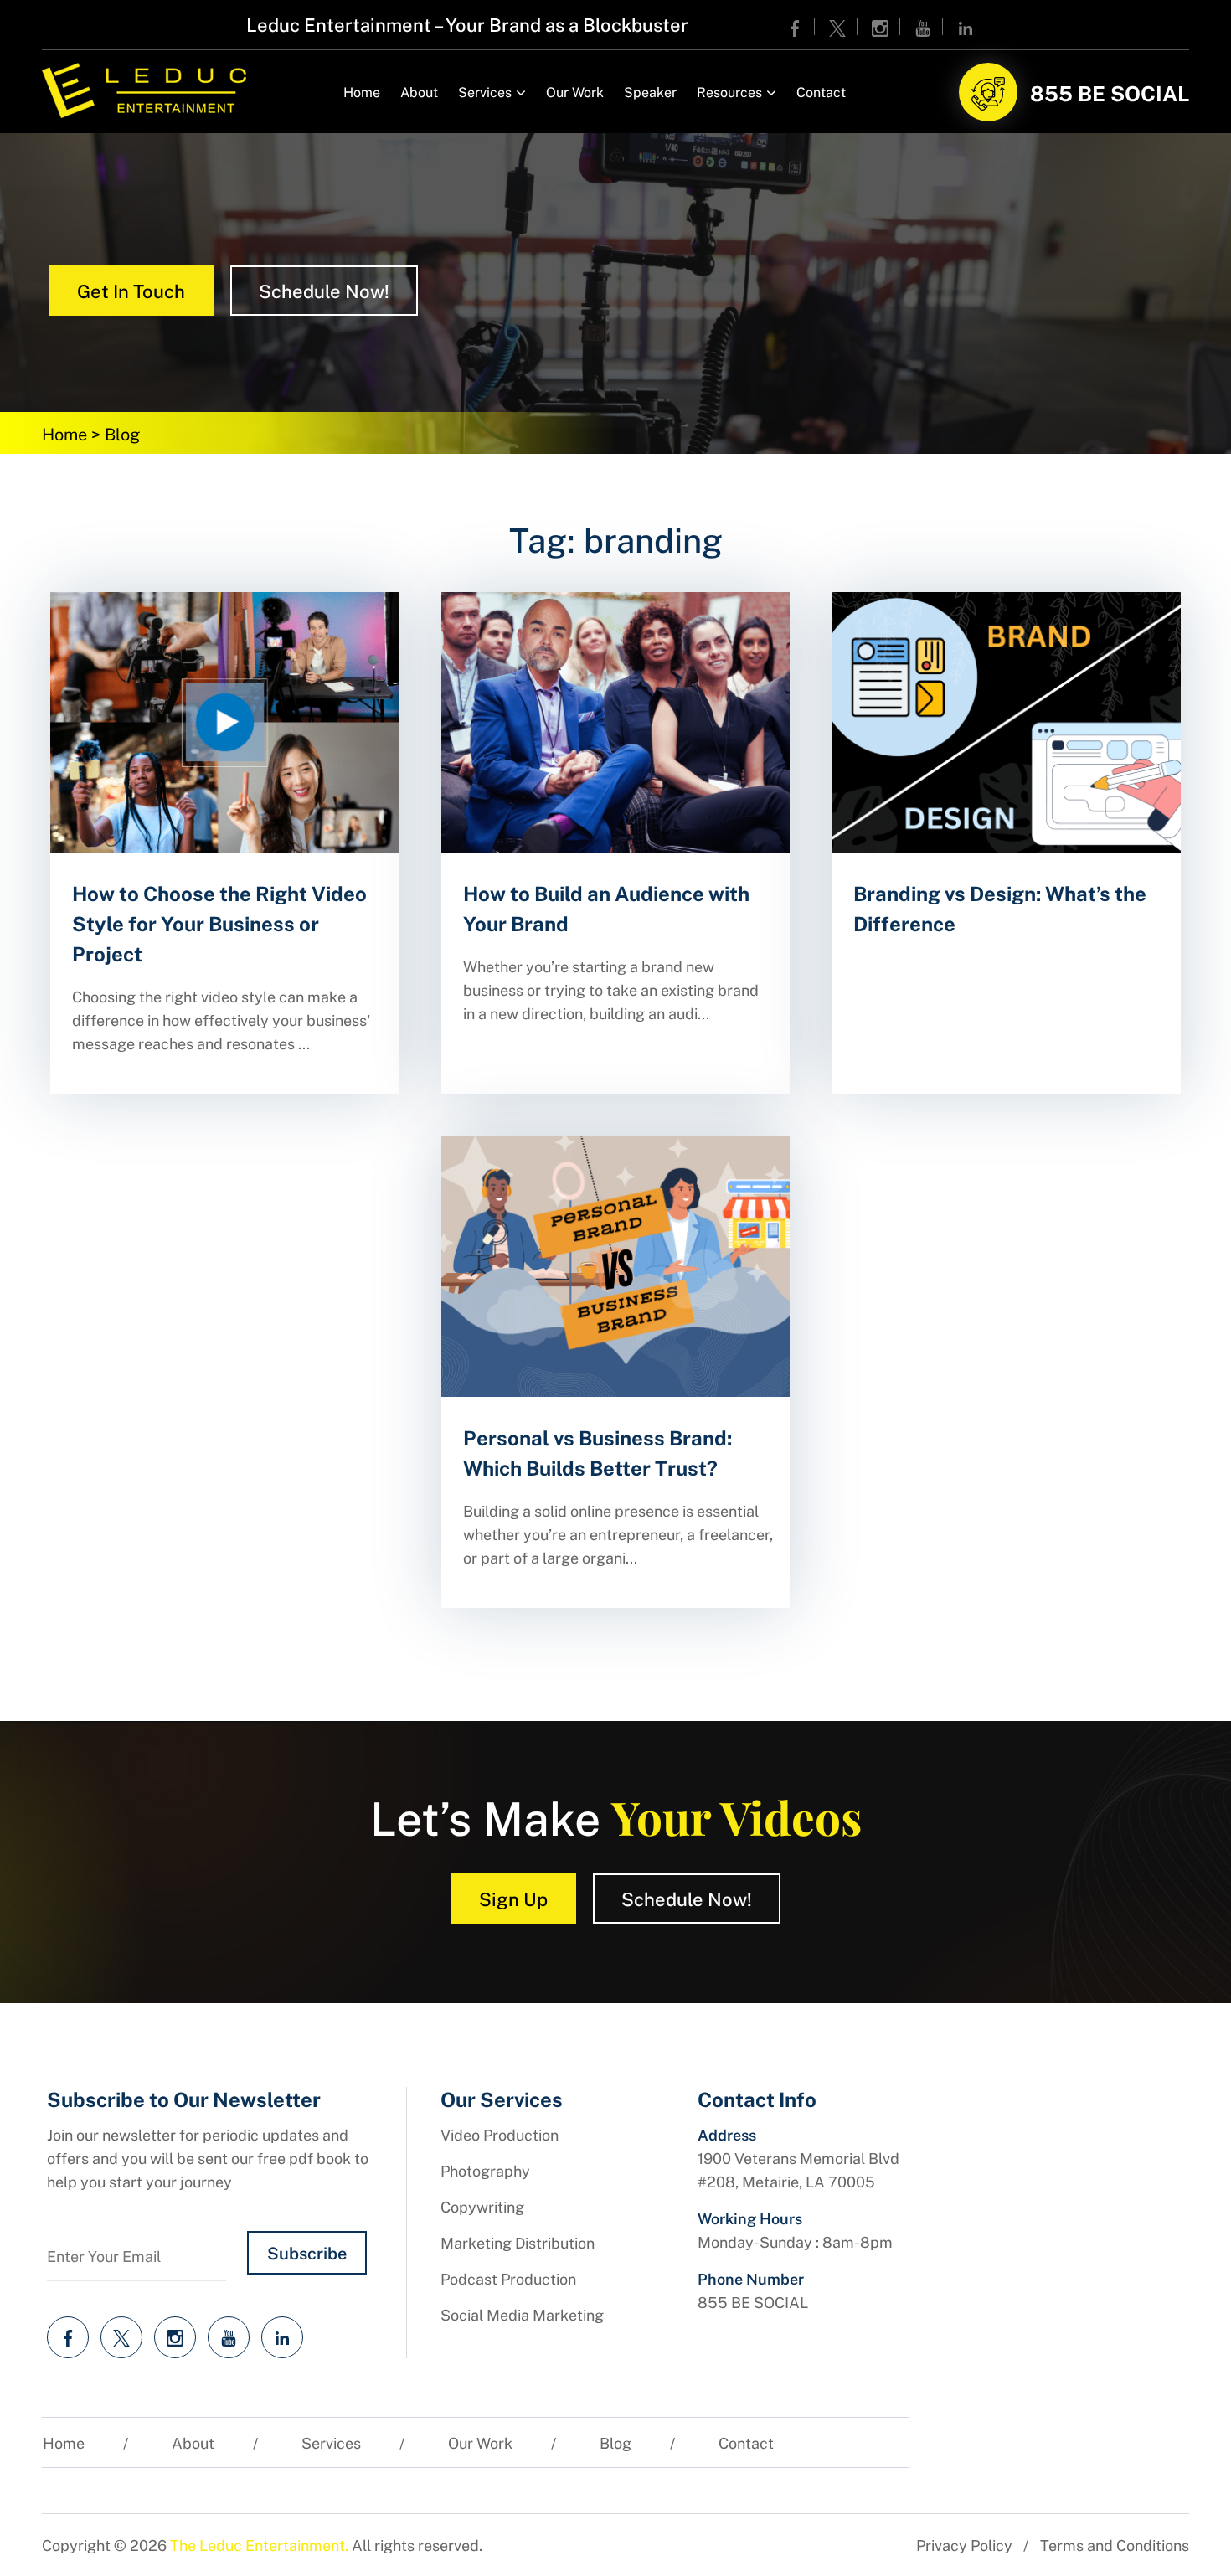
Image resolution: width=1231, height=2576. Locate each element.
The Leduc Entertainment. (259, 2545)
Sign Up (513, 1898)
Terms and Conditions (1115, 2545)
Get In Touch (131, 290)
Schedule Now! (324, 290)
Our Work (575, 92)
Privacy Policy (964, 2545)
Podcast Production (508, 2278)
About (419, 92)
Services (485, 92)
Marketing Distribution (518, 2242)
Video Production (500, 2134)
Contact (821, 92)
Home (362, 92)
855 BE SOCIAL (1110, 92)
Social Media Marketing (522, 2314)
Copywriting (482, 2206)
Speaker (650, 92)
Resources (729, 92)
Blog (615, 2442)
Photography (485, 2170)
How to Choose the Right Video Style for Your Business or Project (219, 923)
